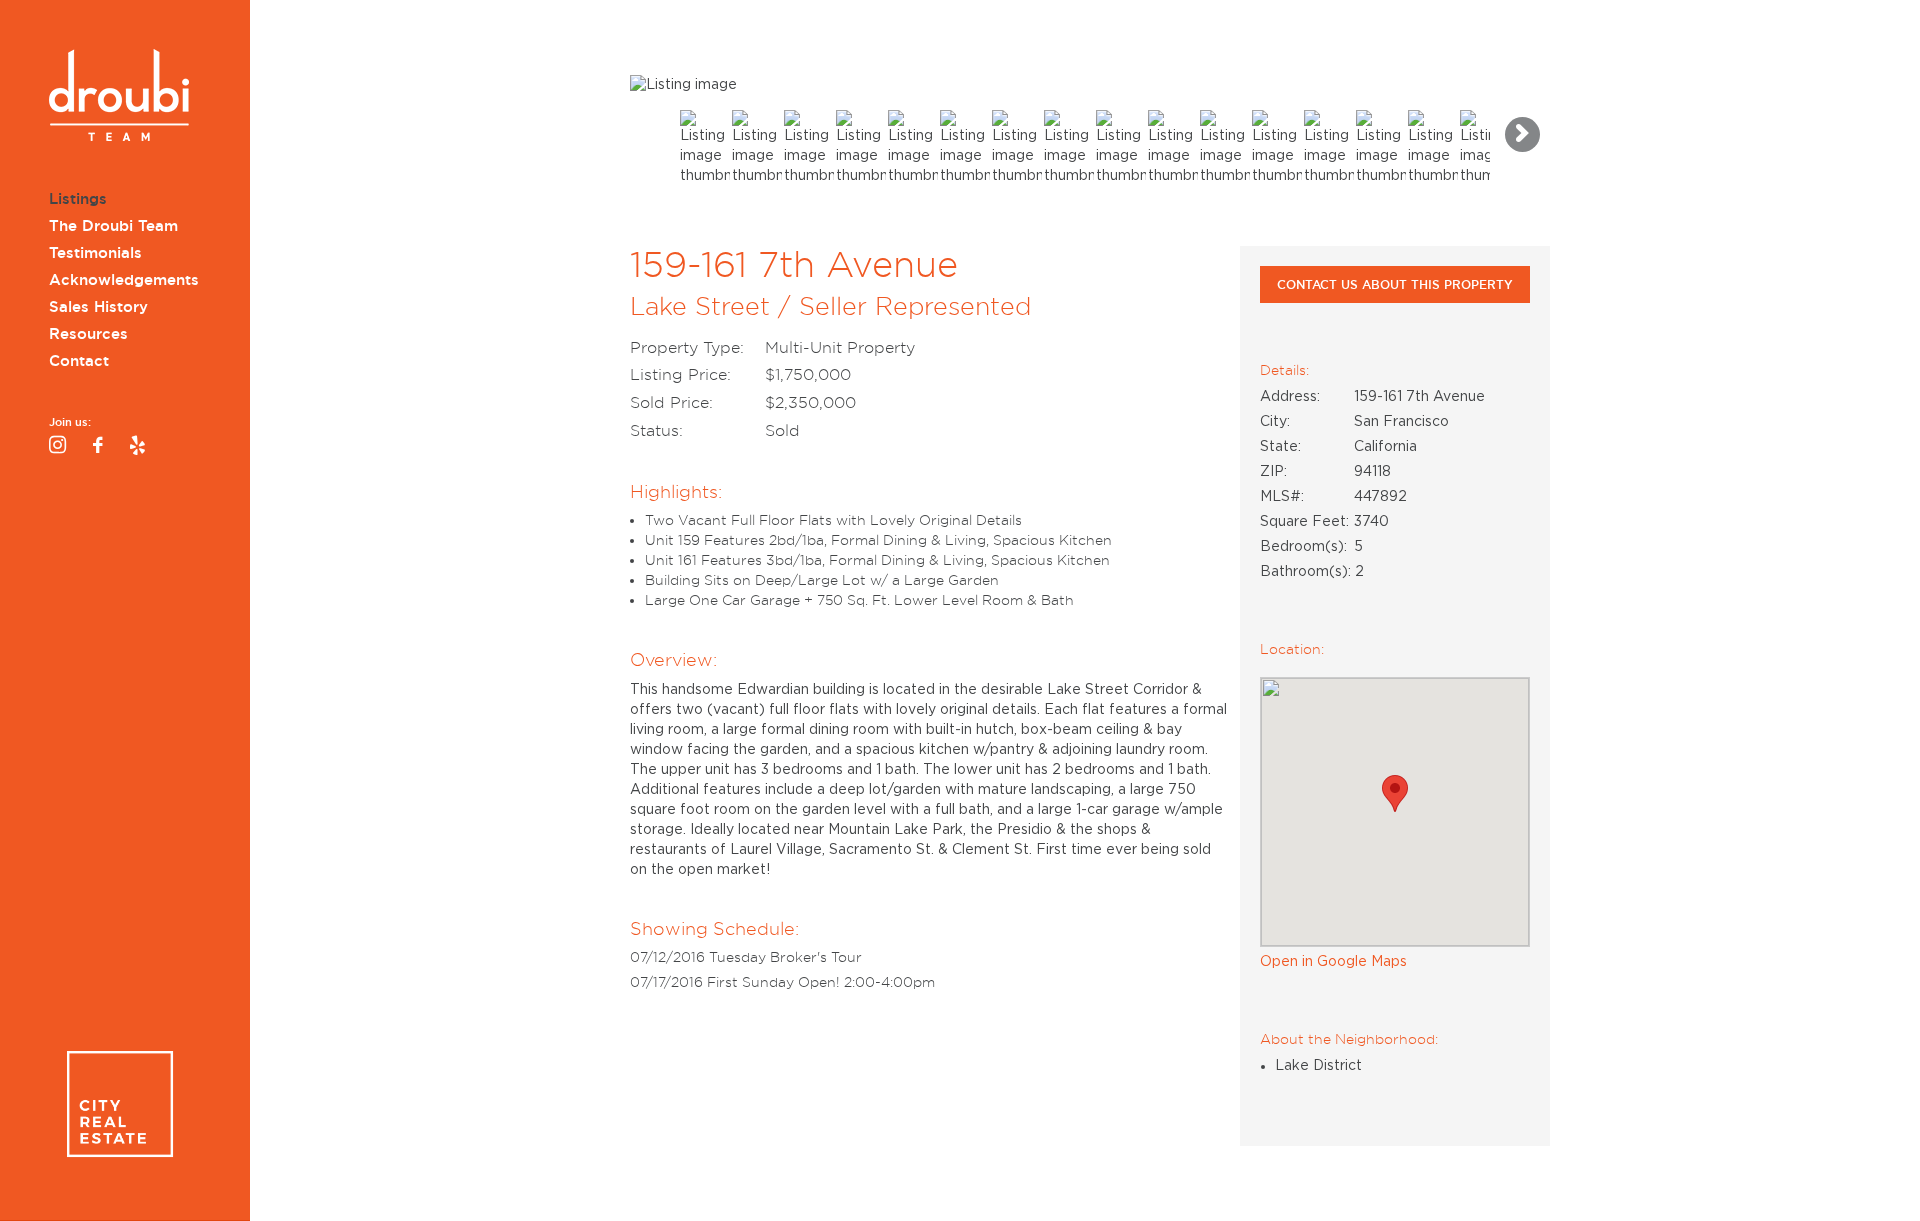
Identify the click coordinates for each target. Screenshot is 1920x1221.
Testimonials (95, 253)
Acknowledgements (124, 280)
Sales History (98, 307)
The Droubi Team (113, 226)
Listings (78, 199)
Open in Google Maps (1333, 962)
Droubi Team (119, 97)
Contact (79, 361)
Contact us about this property (1395, 284)
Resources (88, 334)
